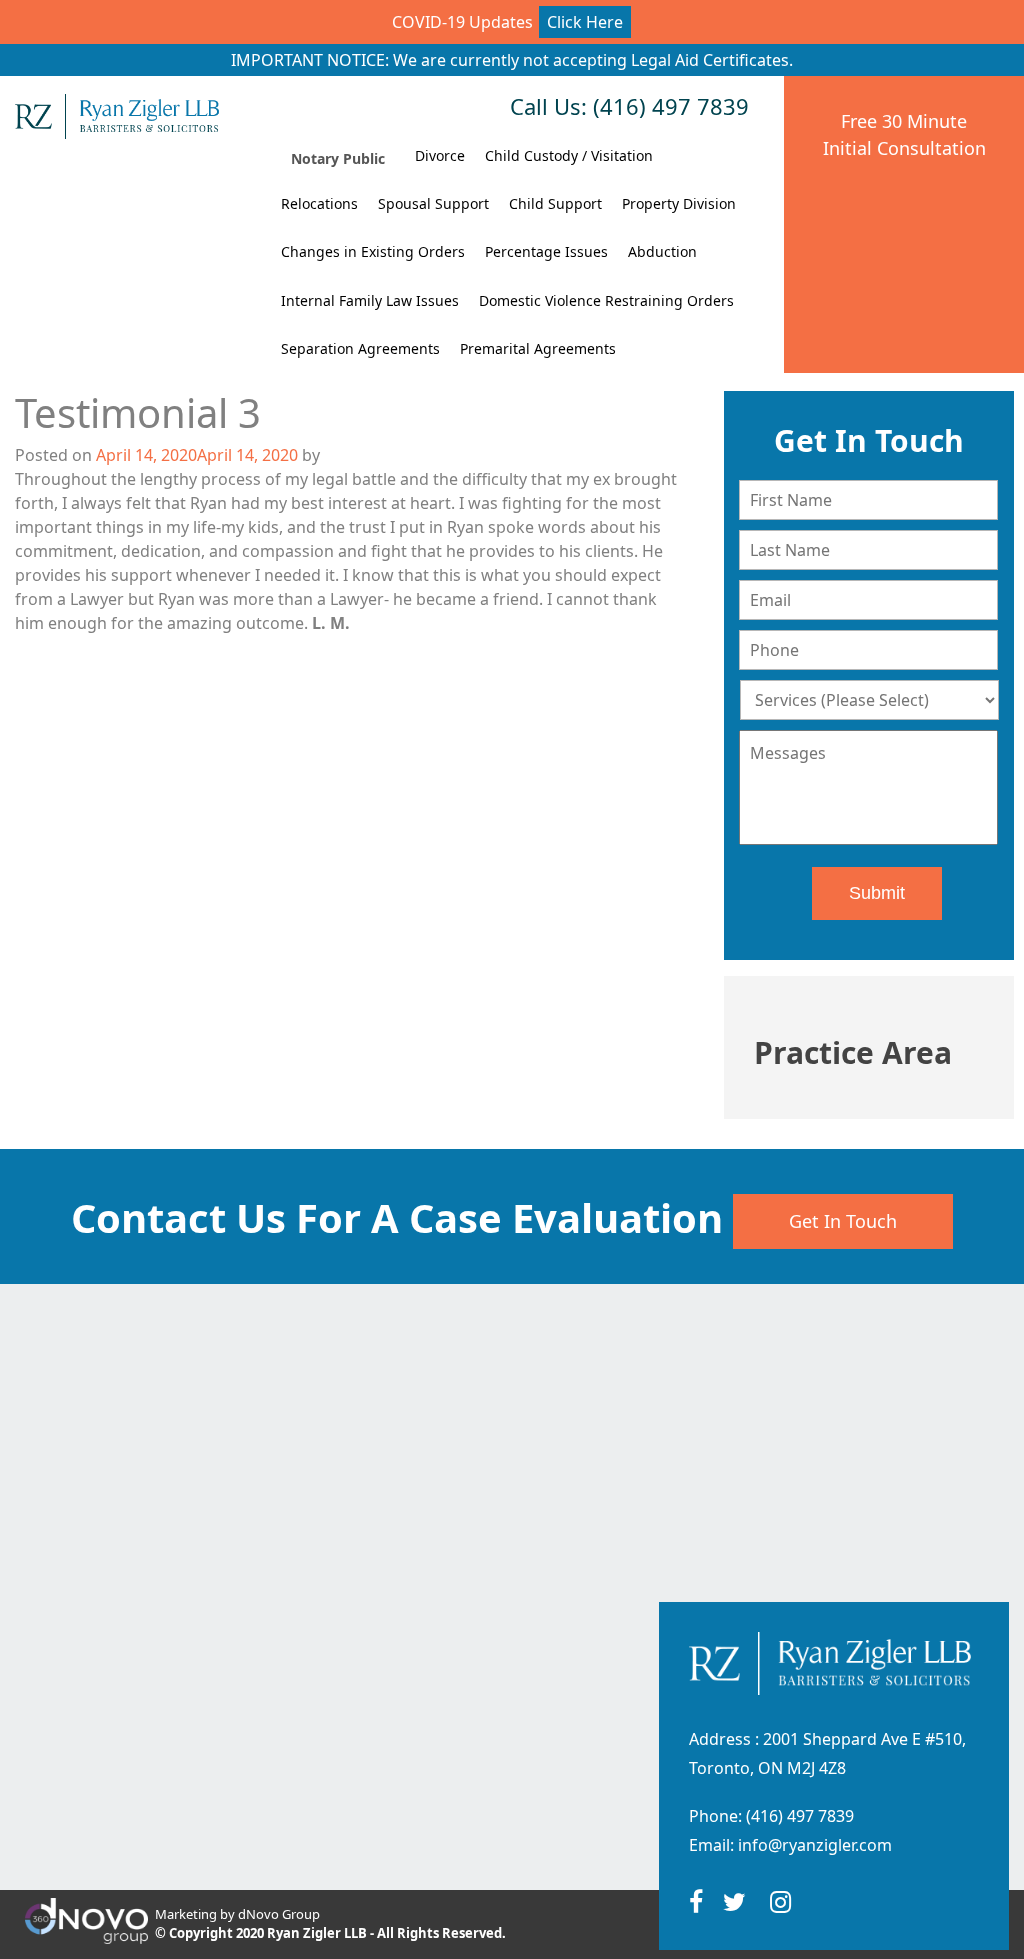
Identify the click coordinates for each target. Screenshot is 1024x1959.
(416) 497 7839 (800, 1816)
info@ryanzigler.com (815, 1845)
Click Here (585, 22)
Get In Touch (843, 1221)
